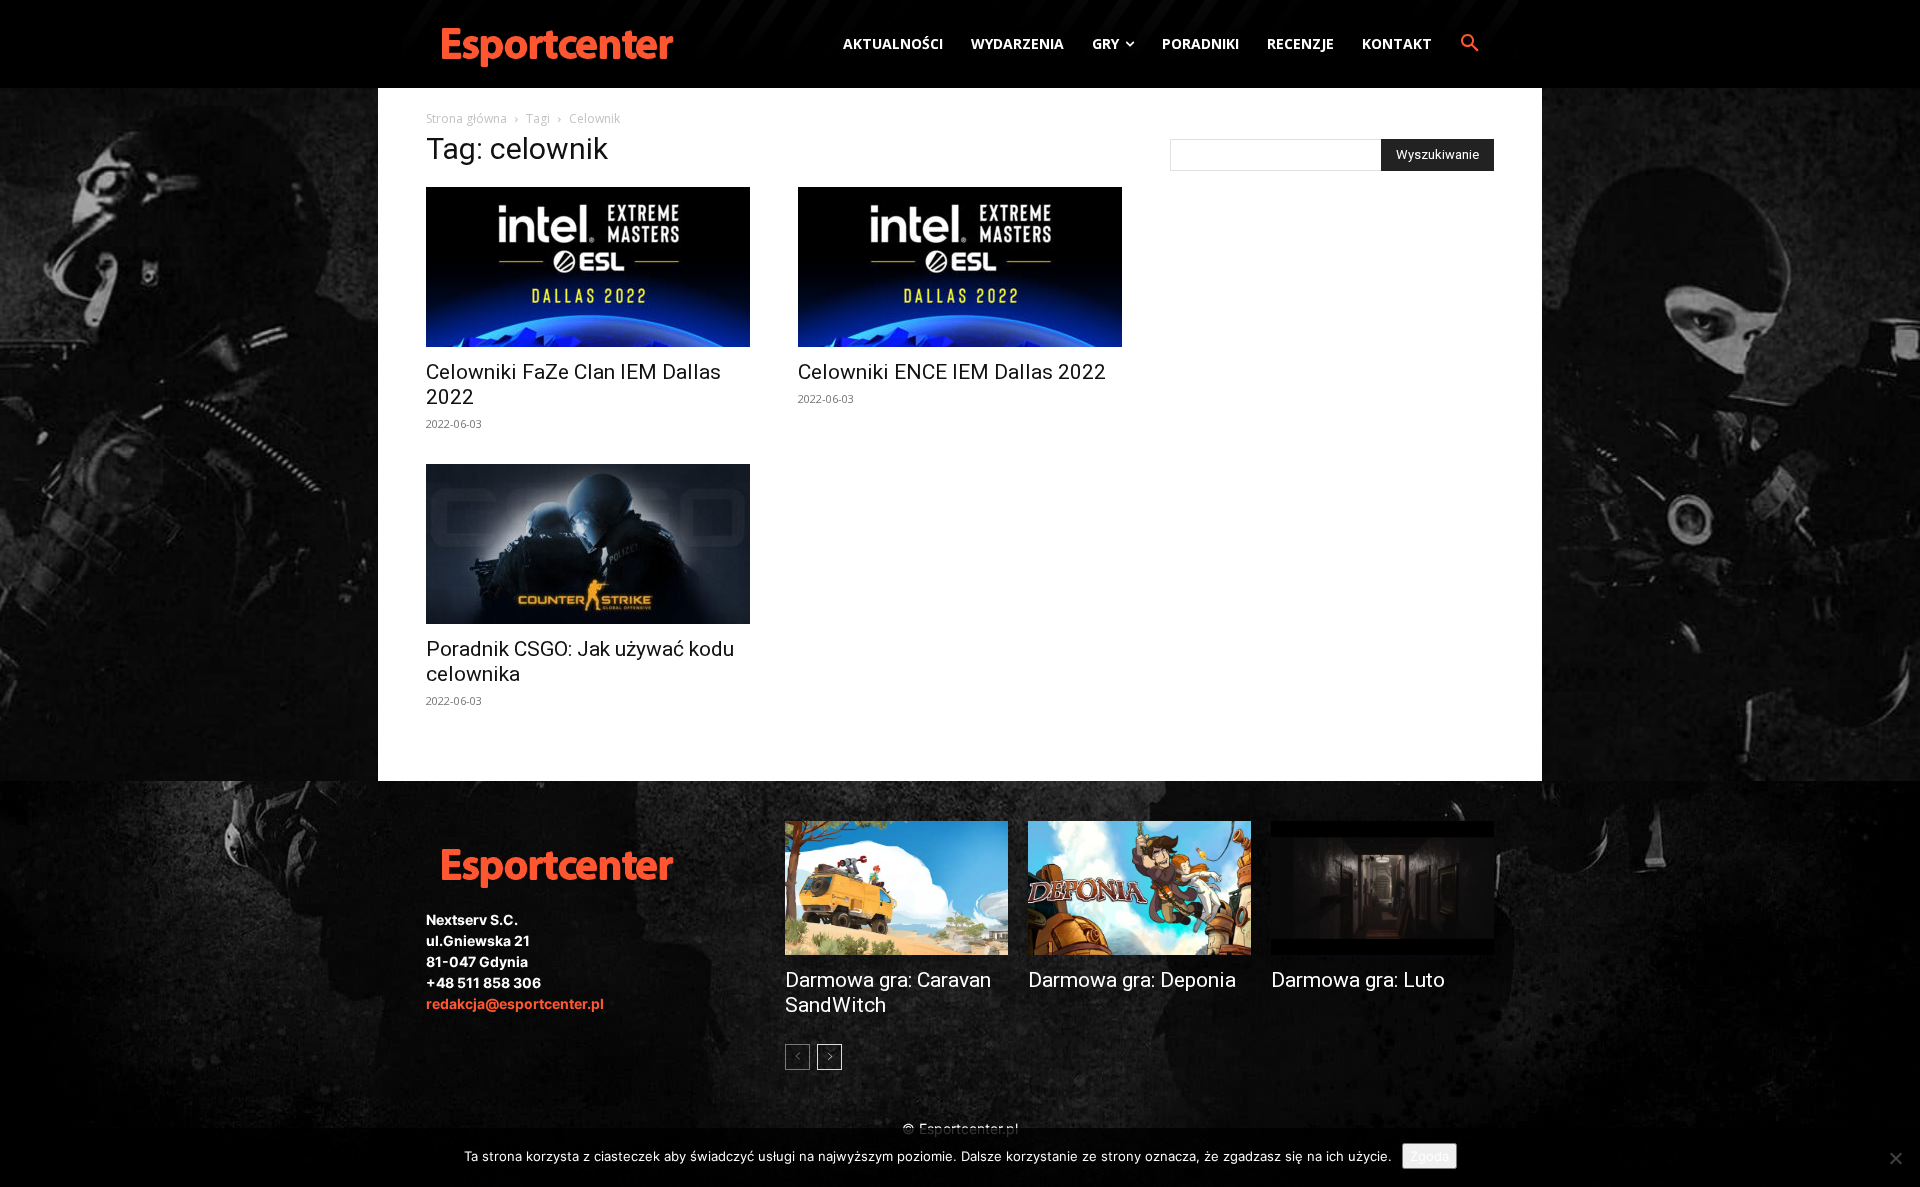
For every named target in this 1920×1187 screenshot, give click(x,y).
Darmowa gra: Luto (1358, 980)
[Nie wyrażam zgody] (1895, 1158)
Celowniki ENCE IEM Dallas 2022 (952, 372)
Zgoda (1429, 1156)
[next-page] (829, 1057)
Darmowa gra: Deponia (1132, 980)
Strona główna (466, 118)
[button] (1470, 44)
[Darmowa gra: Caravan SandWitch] (896, 888)
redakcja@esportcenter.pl (515, 1003)
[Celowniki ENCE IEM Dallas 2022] (960, 267)
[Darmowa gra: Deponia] (1139, 888)
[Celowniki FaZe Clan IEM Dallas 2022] (588, 267)
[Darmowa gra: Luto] (1382, 888)
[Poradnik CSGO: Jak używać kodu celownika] (588, 544)
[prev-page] (797, 1057)
